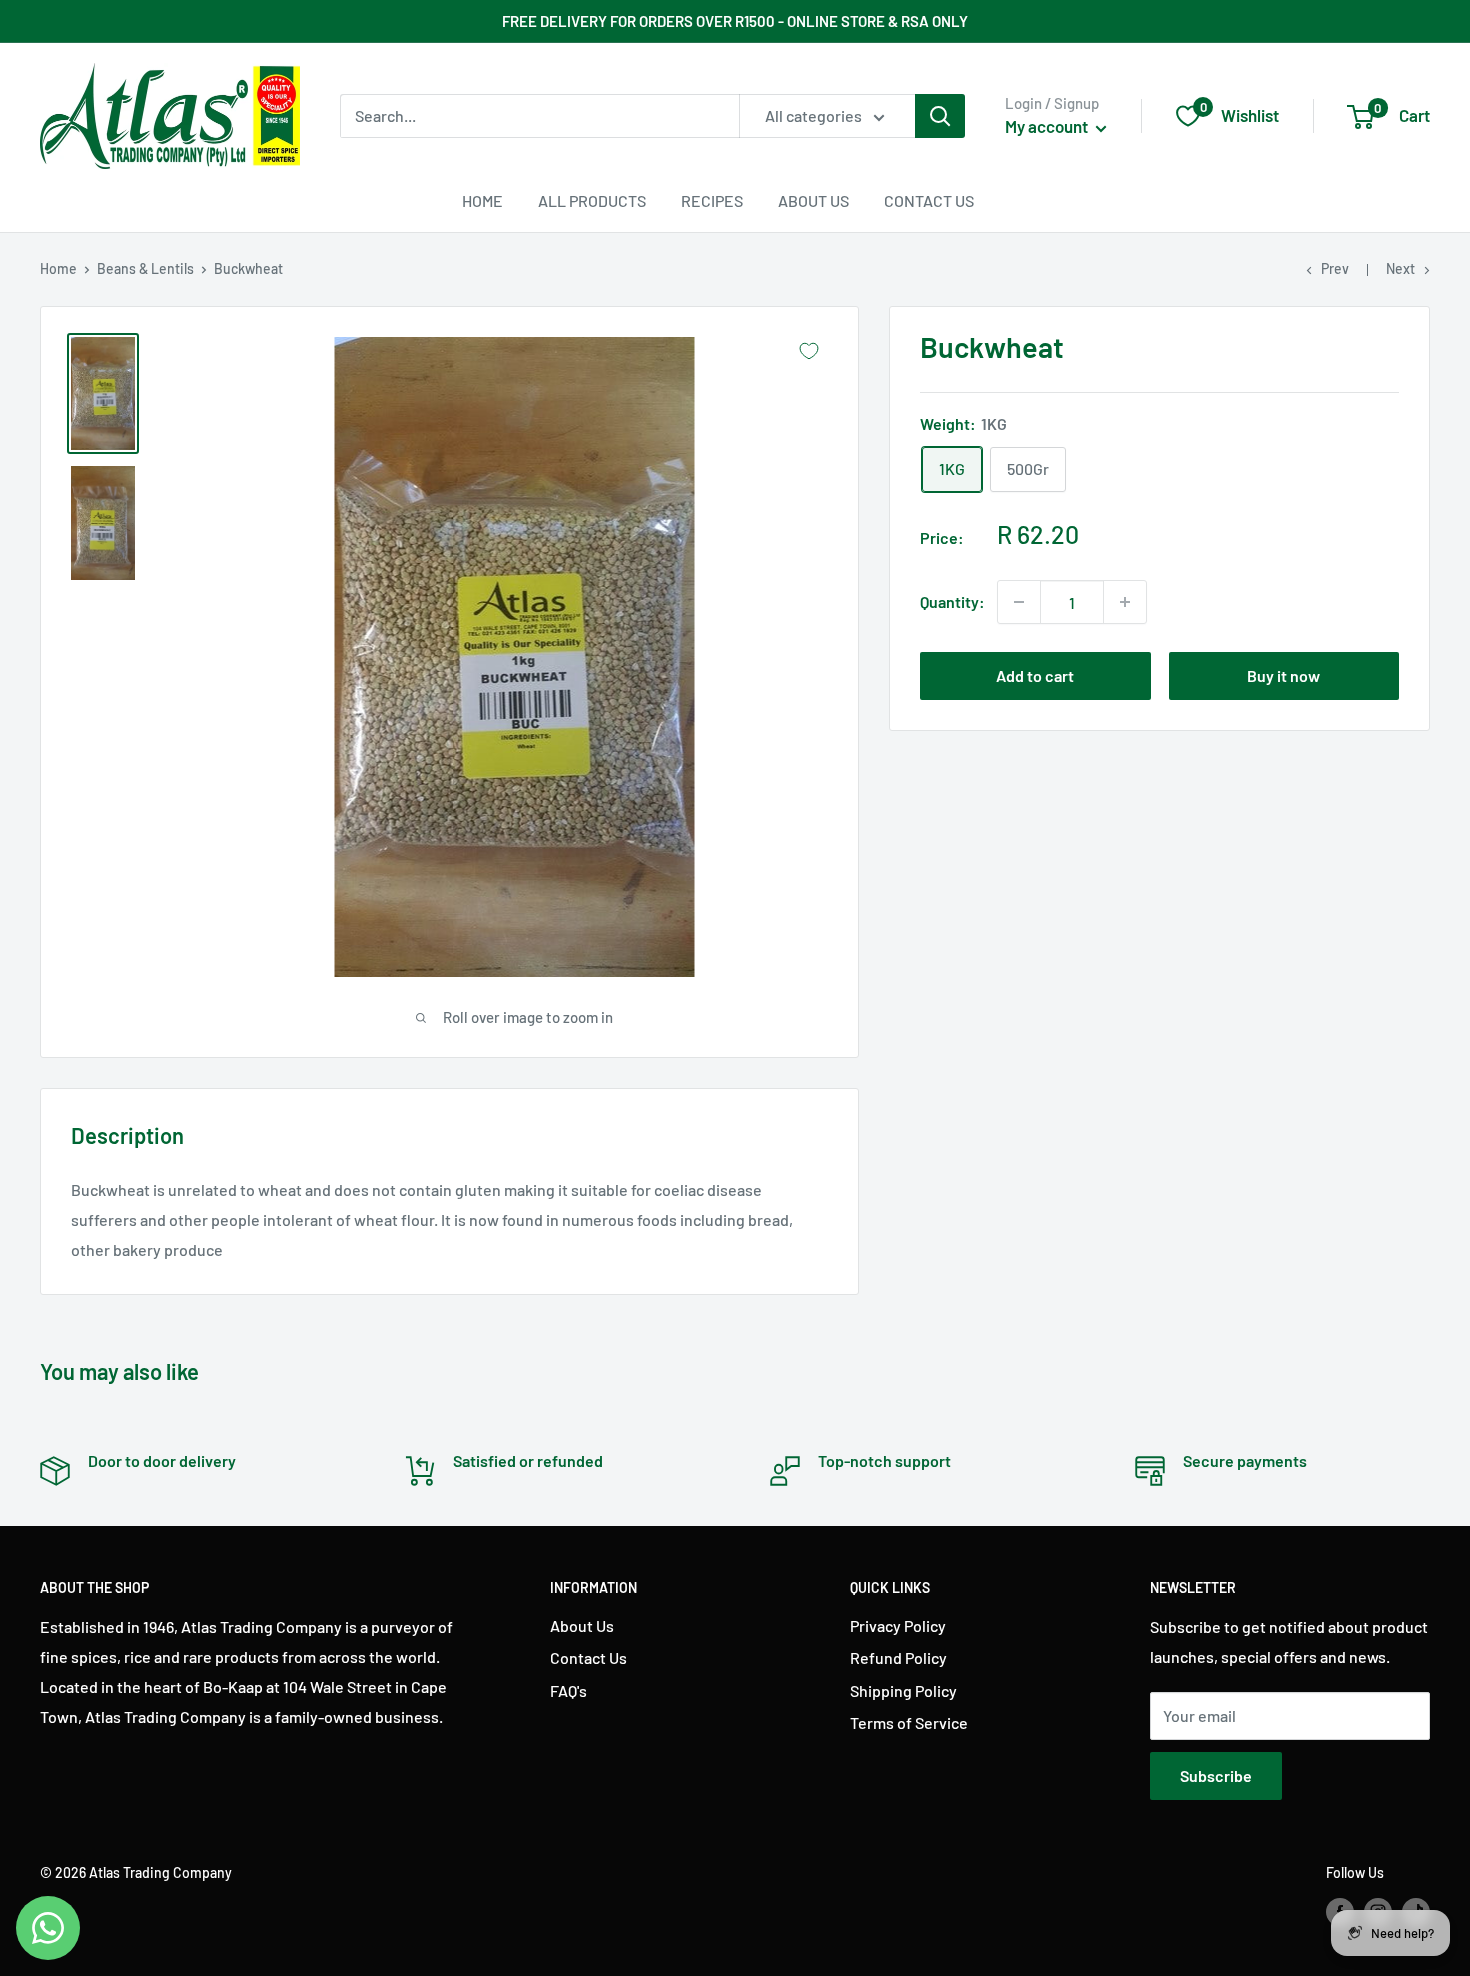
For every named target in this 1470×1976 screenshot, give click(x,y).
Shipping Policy (903, 1690)
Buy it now (1283, 675)
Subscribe (1216, 1775)
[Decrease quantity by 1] (1019, 602)
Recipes (712, 200)
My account (1048, 126)
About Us (813, 200)
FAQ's (568, 1690)
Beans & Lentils (145, 268)
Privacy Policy (898, 1625)
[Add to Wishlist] (809, 351)
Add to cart (1035, 675)
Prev (1335, 268)
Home (482, 200)
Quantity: (952, 601)
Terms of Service (909, 1722)
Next (1400, 268)
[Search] (940, 116)
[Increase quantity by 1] (1125, 602)
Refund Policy (898, 1657)
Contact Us (929, 200)
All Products (592, 200)
